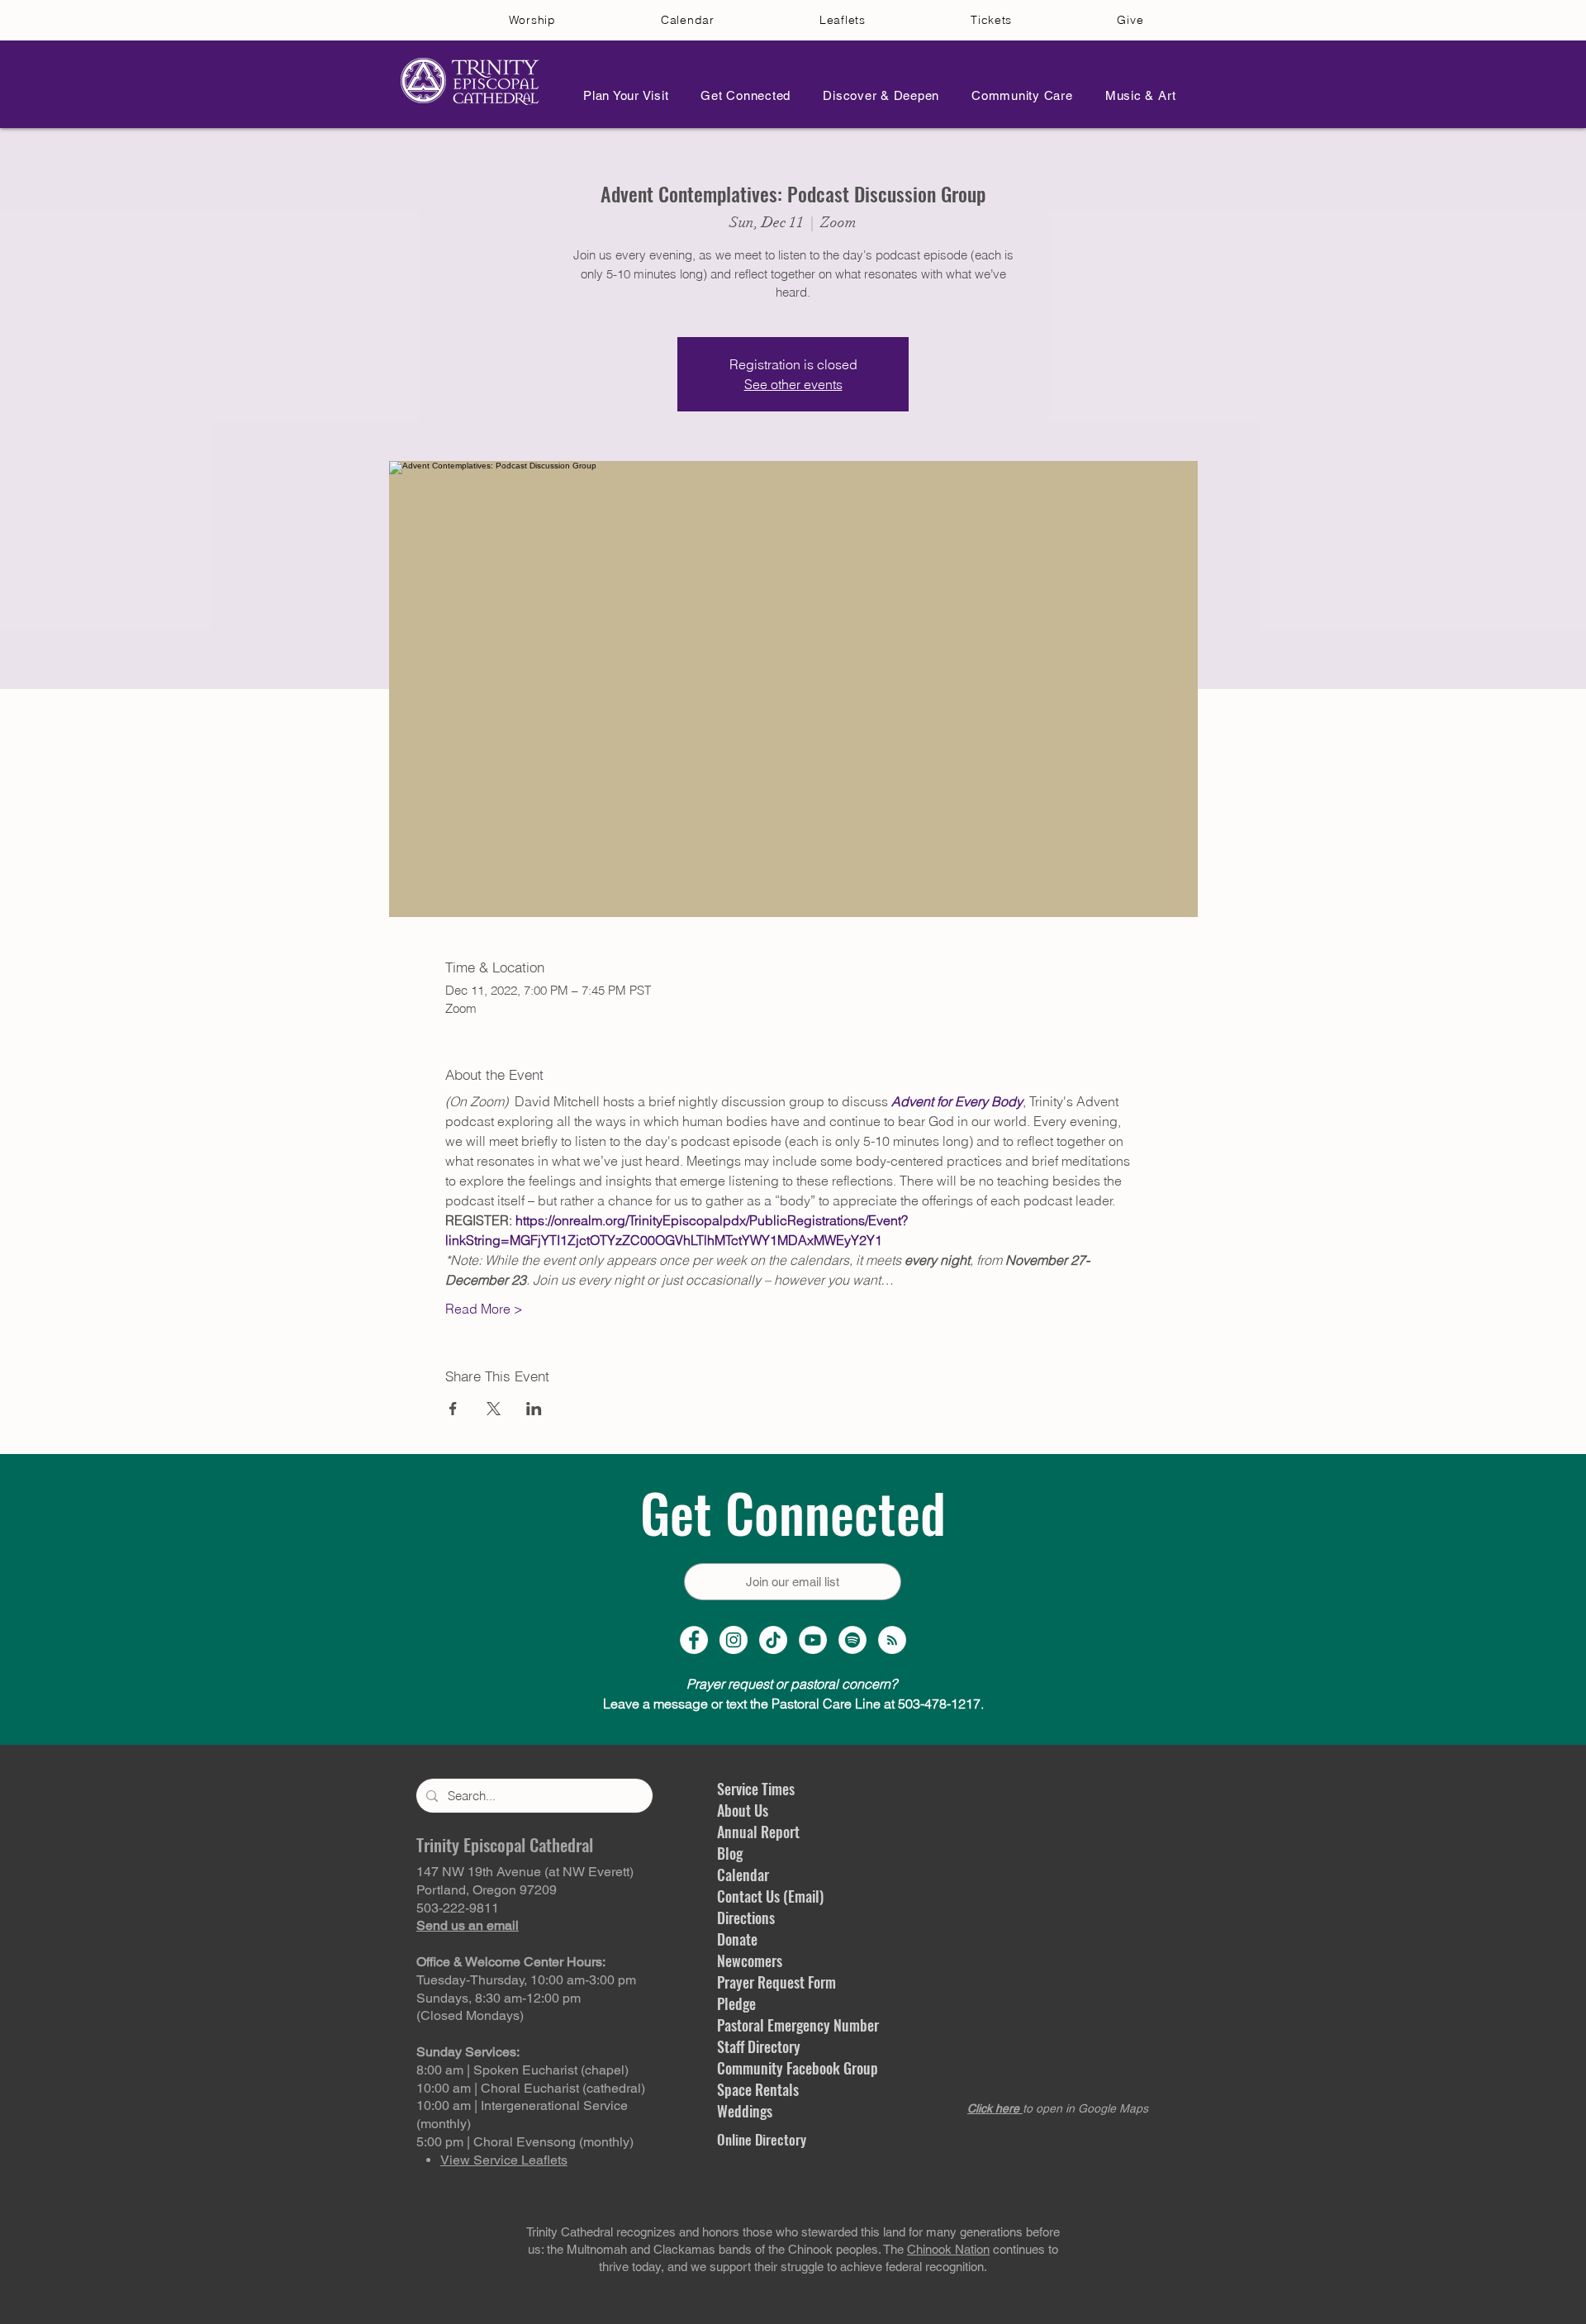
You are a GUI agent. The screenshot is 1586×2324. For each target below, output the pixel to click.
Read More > (484, 1309)
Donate (737, 1939)
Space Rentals (758, 2089)
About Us (743, 1810)
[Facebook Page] (694, 1640)
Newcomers (750, 1960)
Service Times (756, 1789)
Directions (746, 1918)
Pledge (736, 2003)
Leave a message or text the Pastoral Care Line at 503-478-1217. (793, 1704)
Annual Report (758, 1832)
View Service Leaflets (504, 2160)
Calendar (743, 1875)
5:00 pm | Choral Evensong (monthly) (525, 2142)
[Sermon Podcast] (892, 1640)
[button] (621, 95)
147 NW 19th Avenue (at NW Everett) (525, 1872)
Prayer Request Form (776, 1982)
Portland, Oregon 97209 (487, 1890)
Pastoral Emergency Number (798, 2025)
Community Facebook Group (798, 2068)
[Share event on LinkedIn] (534, 1409)
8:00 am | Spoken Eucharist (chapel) (522, 2070)
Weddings (745, 2111)
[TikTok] (773, 1640)
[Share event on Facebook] (453, 1409)
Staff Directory (759, 2046)
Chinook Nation (948, 2249)
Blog (730, 1853)
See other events (793, 384)
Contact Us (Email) (770, 1896)
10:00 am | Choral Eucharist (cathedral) (531, 2088)
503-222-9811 (458, 1908)
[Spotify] (852, 1640)
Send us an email (468, 1925)
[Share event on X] (494, 1409)
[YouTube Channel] (813, 1640)
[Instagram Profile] (734, 1640)
